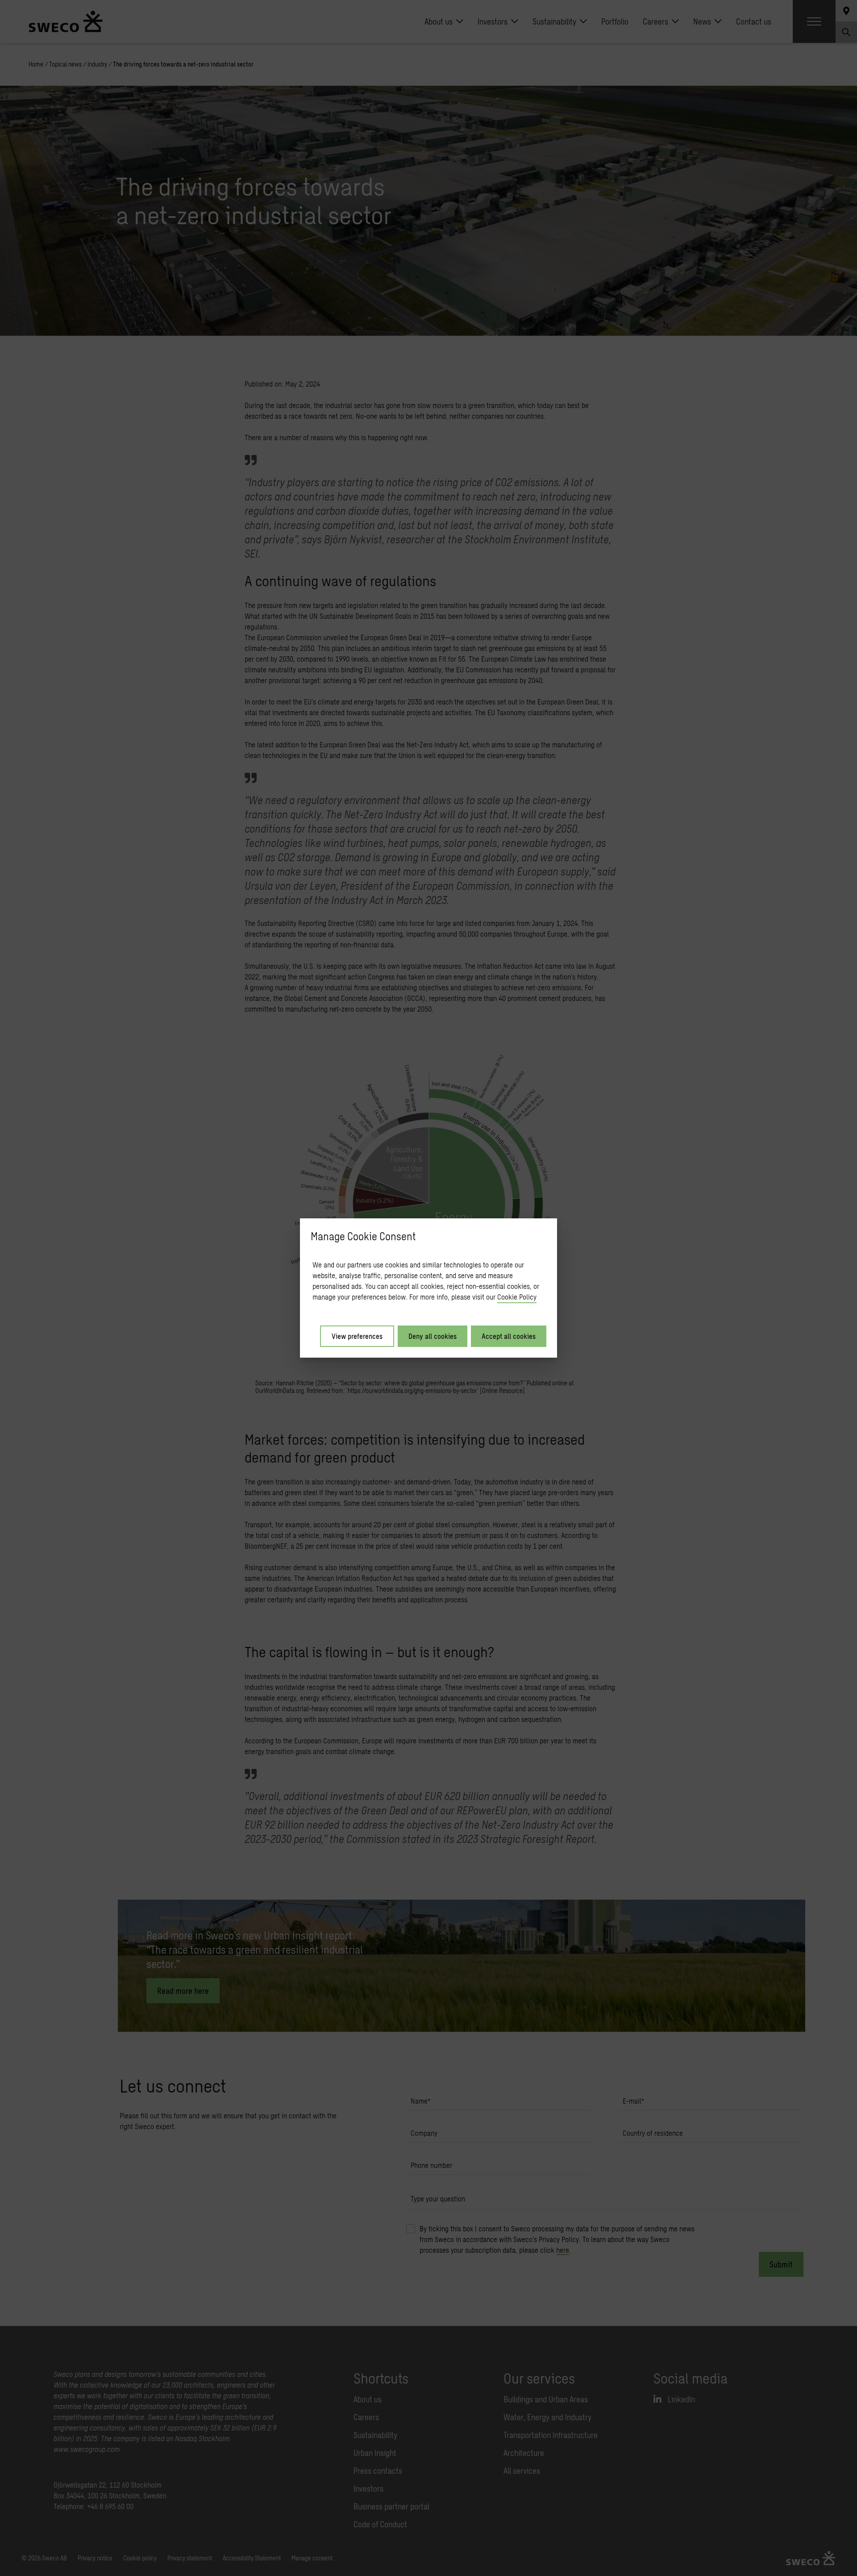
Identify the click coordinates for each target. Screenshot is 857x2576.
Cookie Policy (517, 1297)
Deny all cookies (433, 1336)
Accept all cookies (509, 1336)
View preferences (357, 1336)
